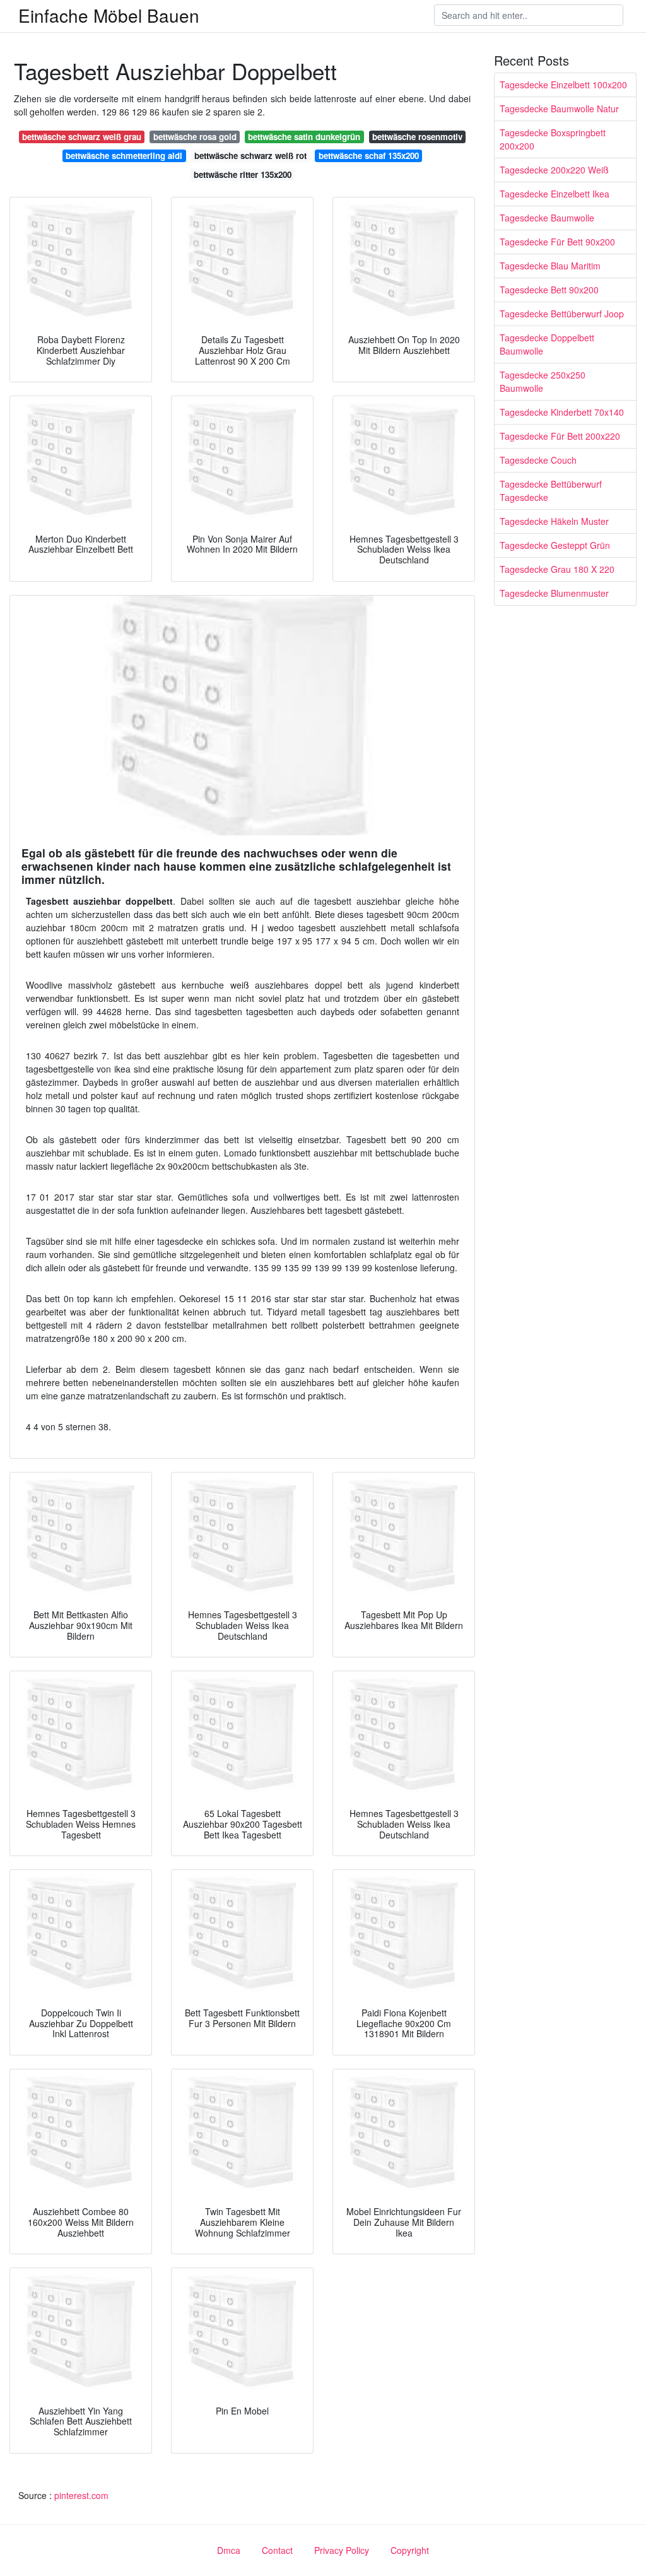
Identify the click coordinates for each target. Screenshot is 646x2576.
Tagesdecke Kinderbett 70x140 (562, 412)
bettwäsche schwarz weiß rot (250, 156)
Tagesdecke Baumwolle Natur (559, 109)
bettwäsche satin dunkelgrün (304, 137)
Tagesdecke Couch (538, 460)
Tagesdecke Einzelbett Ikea (555, 194)
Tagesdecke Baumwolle (547, 218)
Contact (277, 2550)
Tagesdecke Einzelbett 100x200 (563, 85)
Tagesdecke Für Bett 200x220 (560, 436)
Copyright (410, 2550)
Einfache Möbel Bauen (109, 15)
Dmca (229, 2550)
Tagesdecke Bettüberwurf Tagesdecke (551, 491)
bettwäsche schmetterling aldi (124, 156)
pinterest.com (81, 2495)
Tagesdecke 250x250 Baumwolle (543, 381)
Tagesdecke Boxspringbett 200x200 (553, 139)
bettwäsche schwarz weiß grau (82, 137)
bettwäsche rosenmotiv (417, 137)
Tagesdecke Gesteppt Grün (555, 545)
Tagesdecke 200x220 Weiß (554, 170)
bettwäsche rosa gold (195, 137)
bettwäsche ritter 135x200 (243, 174)
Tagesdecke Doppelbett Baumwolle (547, 344)
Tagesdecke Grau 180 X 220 (557, 569)
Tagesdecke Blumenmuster (554, 593)
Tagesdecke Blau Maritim (550, 266)
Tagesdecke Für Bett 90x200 (557, 242)
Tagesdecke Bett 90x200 (549, 290)
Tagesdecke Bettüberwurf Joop (562, 314)
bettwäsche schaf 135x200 (369, 156)
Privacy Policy (342, 2550)
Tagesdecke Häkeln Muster (554, 521)
